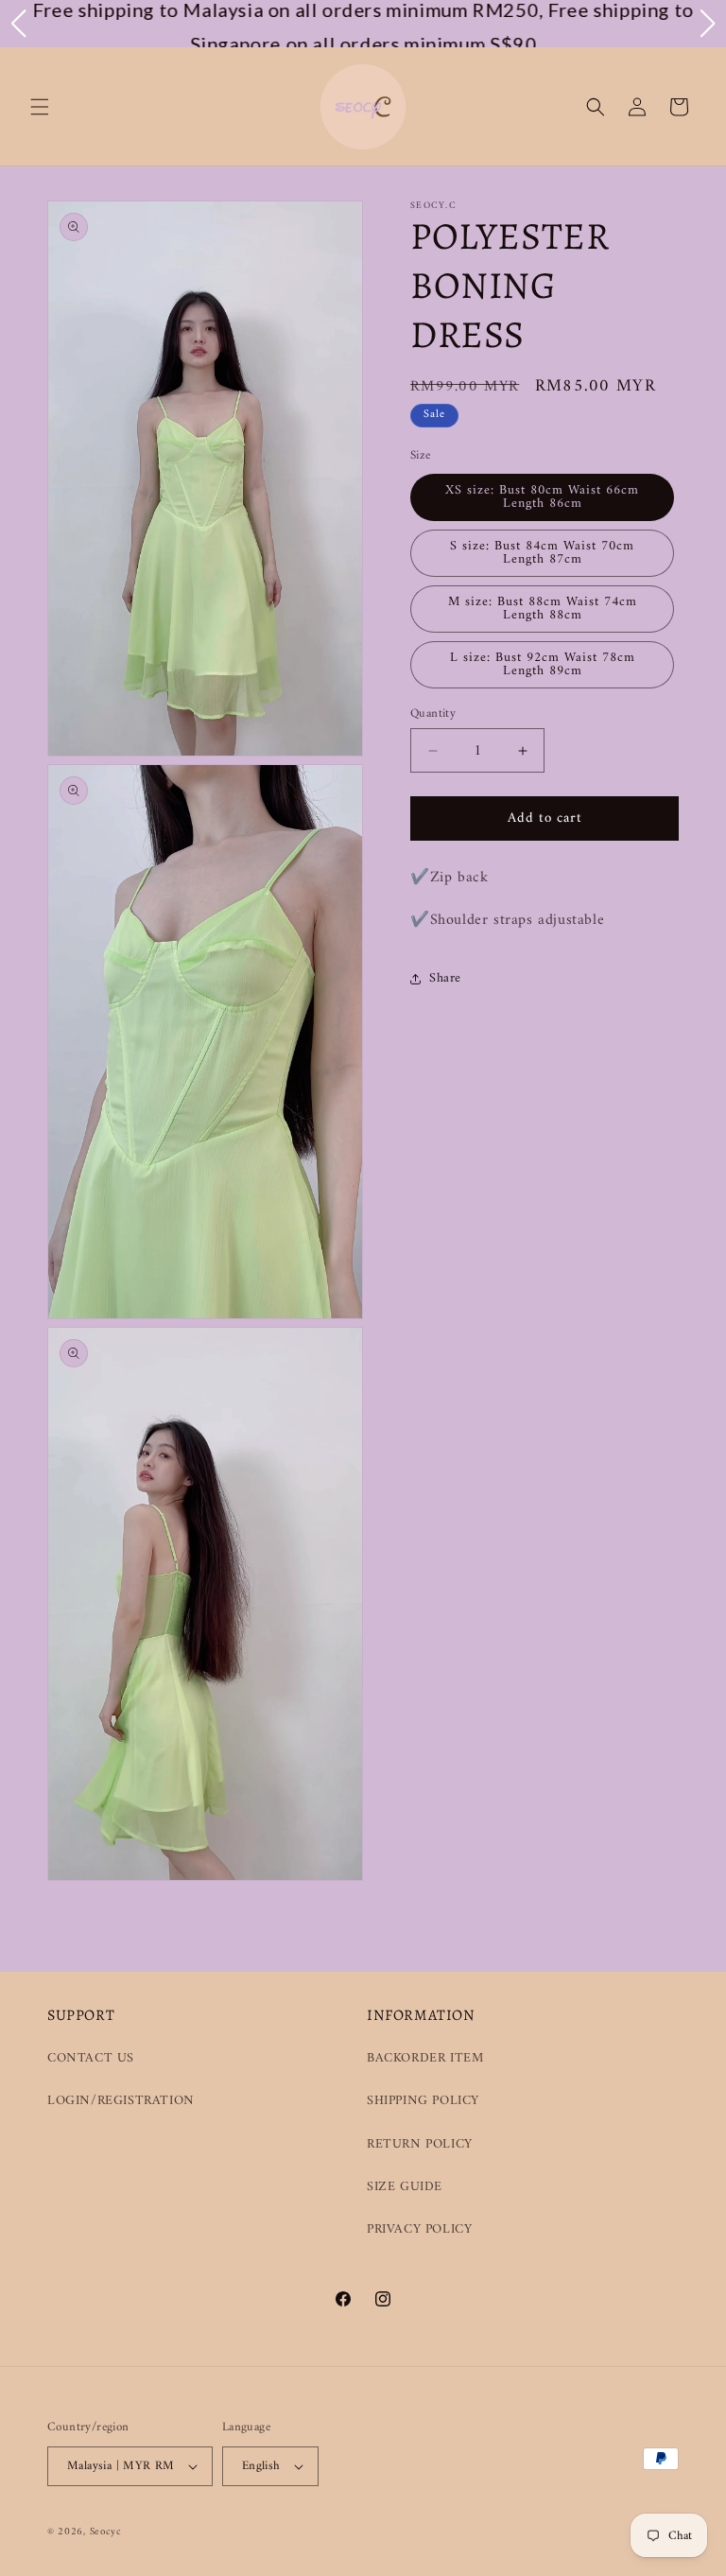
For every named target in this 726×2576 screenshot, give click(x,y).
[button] (40, 107)
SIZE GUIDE (405, 2187)
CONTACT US (91, 2058)
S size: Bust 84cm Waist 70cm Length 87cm (542, 553)
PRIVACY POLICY (419, 2229)
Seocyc (106, 2532)
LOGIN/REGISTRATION (121, 2101)
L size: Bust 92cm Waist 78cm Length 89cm (543, 664)
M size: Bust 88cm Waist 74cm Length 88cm (543, 609)
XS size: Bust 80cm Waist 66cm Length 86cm (542, 497)
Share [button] (445, 978)
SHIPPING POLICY (423, 2101)
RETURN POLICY (420, 2144)
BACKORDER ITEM (425, 2058)
